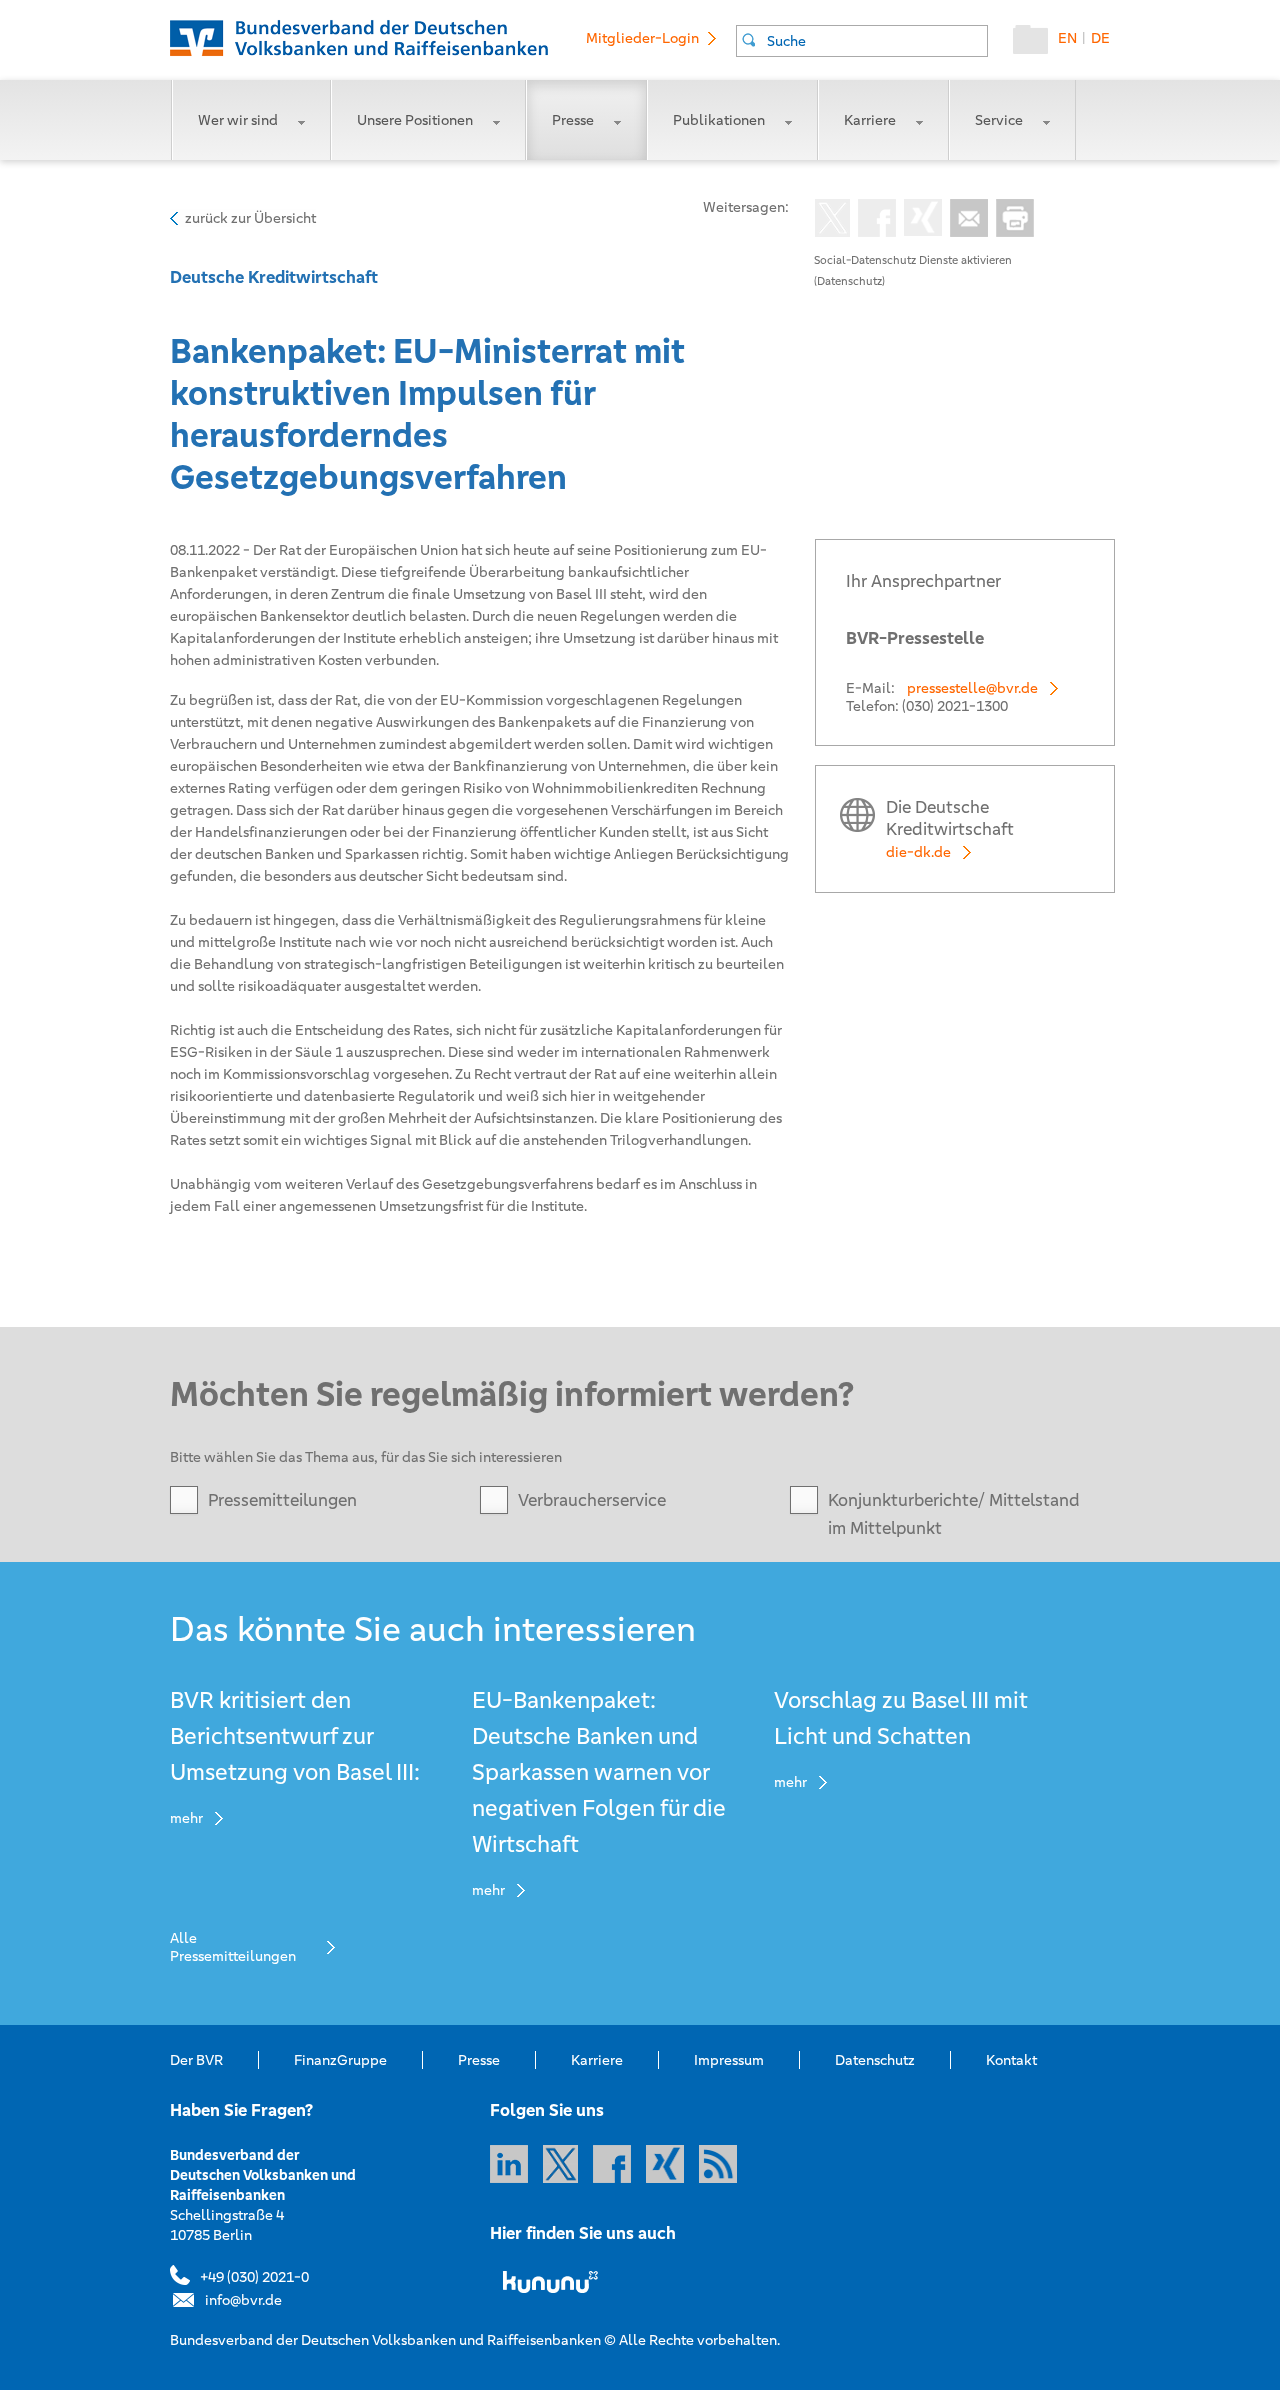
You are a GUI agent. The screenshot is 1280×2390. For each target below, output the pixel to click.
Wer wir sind (238, 120)
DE (1100, 38)
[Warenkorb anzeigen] (1035, 44)
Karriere (870, 120)
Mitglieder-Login (642, 38)
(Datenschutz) (849, 281)
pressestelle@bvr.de (972, 688)
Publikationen (719, 120)
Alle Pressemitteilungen (233, 1947)
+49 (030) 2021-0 (254, 2277)
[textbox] (877, 41)
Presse (573, 120)
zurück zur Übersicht (250, 218)
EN (1067, 38)
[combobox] (862, 41)
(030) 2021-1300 (955, 706)
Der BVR (196, 2060)
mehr (186, 1818)
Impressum (729, 2060)
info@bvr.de (243, 2300)
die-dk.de (918, 852)
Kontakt (1011, 2060)
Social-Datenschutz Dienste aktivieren (913, 260)
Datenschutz (875, 2060)
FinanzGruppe (340, 2060)
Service (999, 120)
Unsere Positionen (415, 120)
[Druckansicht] (1011, 220)
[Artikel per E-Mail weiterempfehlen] (965, 220)
